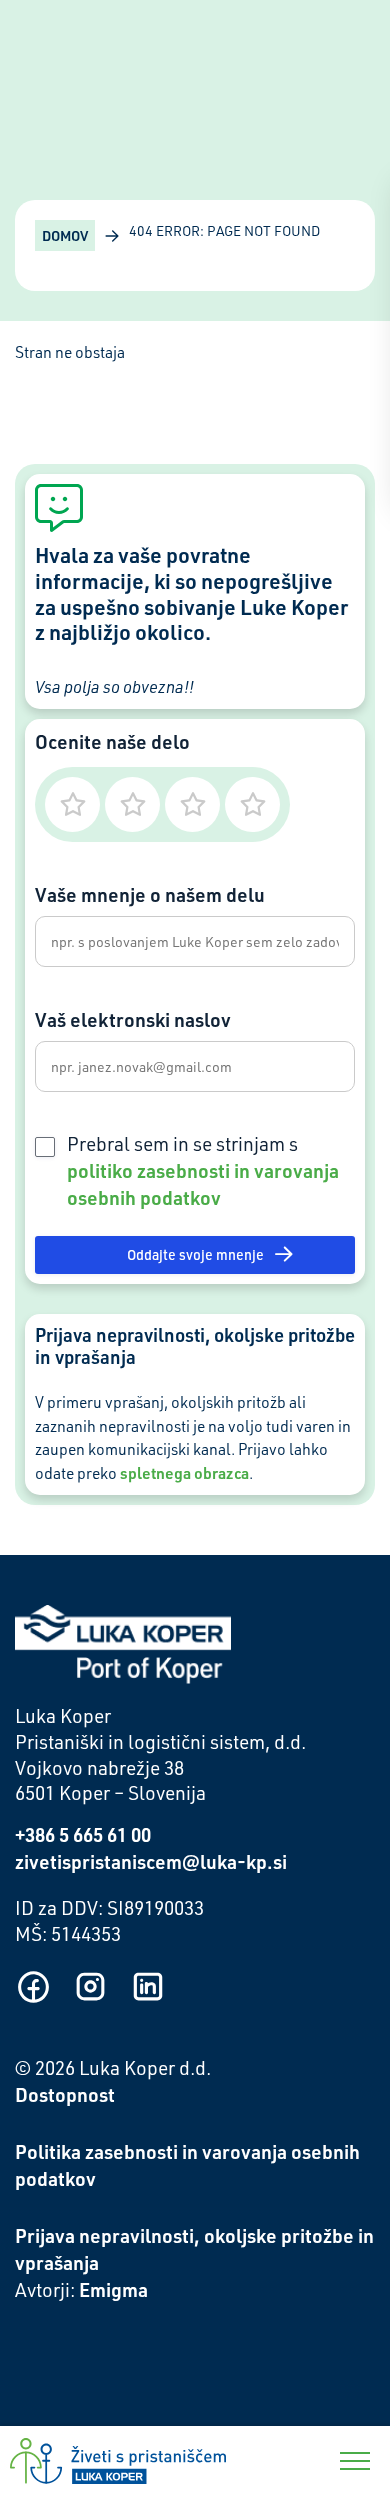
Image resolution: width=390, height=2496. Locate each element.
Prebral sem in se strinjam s (203, 1171)
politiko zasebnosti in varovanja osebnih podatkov (203, 1184)
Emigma (113, 2289)
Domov (65, 235)
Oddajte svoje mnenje (195, 1254)
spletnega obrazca (184, 1473)
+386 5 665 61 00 (83, 1834)
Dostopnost (65, 2094)
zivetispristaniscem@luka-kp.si (151, 1861)
